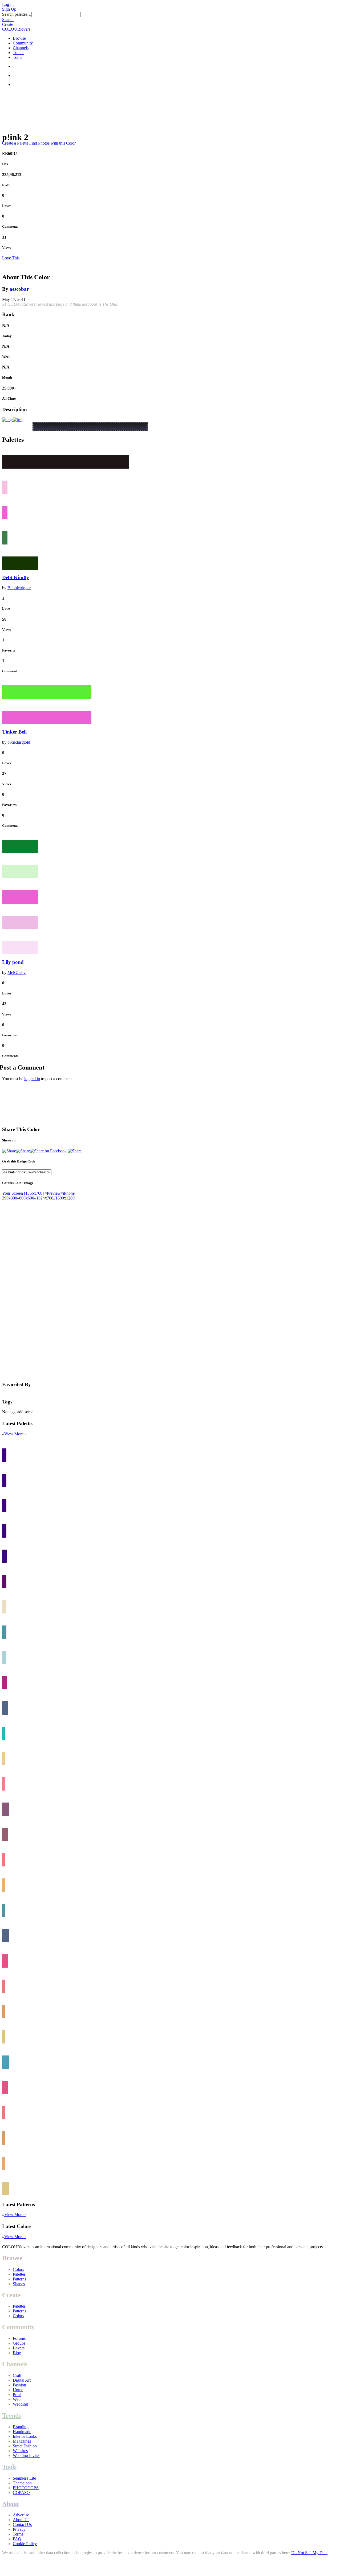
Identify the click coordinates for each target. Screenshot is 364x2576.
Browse (19, 38)
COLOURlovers (16, 29)
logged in (32, 1079)
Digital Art (22, 2380)
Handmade (22, 2432)
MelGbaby (17, 972)
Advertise (21, 2515)
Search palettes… (17, 14)
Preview (54, 1193)
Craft (17, 2375)
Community (23, 43)
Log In (8, 4)
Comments (10, 226)
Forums (19, 2338)
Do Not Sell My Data (309, 2553)
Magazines (22, 2441)
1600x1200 (65, 1198)
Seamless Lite (24, 2478)
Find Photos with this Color (52, 143)
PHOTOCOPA (26, 2488)
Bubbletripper (19, 588)
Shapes (19, 2284)
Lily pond (13, 962)
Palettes (19, 2274)
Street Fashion (25, 2446)
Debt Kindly (16, 577)
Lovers (19, 2348)
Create (8, 24)
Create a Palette (15, 143)
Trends (19, 53)
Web (17, 2399)
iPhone (69, 1193)
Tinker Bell (14, 732)
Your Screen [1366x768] (23, 1193)
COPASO (21, 2493)
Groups (19, 2343)
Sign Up (9, 9)
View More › (15, 1434)
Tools (17, 57)
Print (17, 2395)
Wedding (20, 2404)
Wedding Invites (27, 2456)
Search (8, 20)
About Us (21, 2520)
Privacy (19, 2529)
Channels (21, 48)
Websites (20, 2451)
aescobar (19, 289)
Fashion (19, 2385)
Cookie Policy (25, 2544)
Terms (18, 2534)
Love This (11, 258)
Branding (21, 2427)
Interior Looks (25, 2436)
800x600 (27, 1198)
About (11, 2504)
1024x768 (45, 1198)
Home (18, 2390)
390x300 (10, 1198)
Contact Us (22, 2524)
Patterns (19, 2279)
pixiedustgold (19, 742)
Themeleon (22, 2483)
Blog (17, 2353)
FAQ (17, 2539)
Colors (18, 2269)
